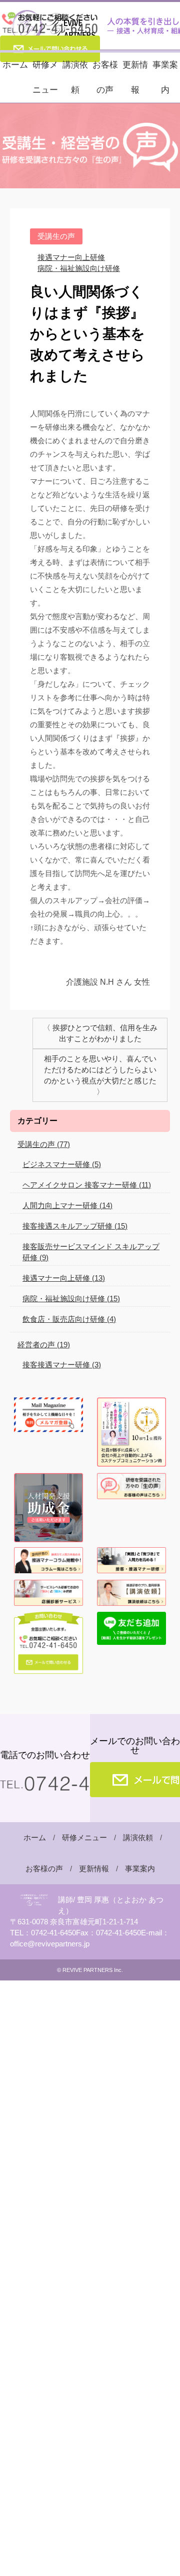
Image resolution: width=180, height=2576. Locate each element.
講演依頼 (75, 77)
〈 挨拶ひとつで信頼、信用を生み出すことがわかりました (100, 1033)
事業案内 (165, 77)
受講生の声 (44, 1144)
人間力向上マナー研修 (67, 1205)
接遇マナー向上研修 (71, 257)
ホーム (15, 65)
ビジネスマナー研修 (62, 1164)
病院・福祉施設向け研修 (79, 268)
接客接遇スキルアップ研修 (75, 1226)
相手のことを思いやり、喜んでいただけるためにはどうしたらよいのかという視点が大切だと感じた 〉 (100, 1075)
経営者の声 (44, 1345)
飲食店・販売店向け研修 (69, 1319)
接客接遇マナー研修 (62, 1365)
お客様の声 (105, 77)
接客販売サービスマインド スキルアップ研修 (91, 1252)
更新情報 (135, 77)
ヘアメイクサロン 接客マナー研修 (87, 1185)
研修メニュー (45, 77)
